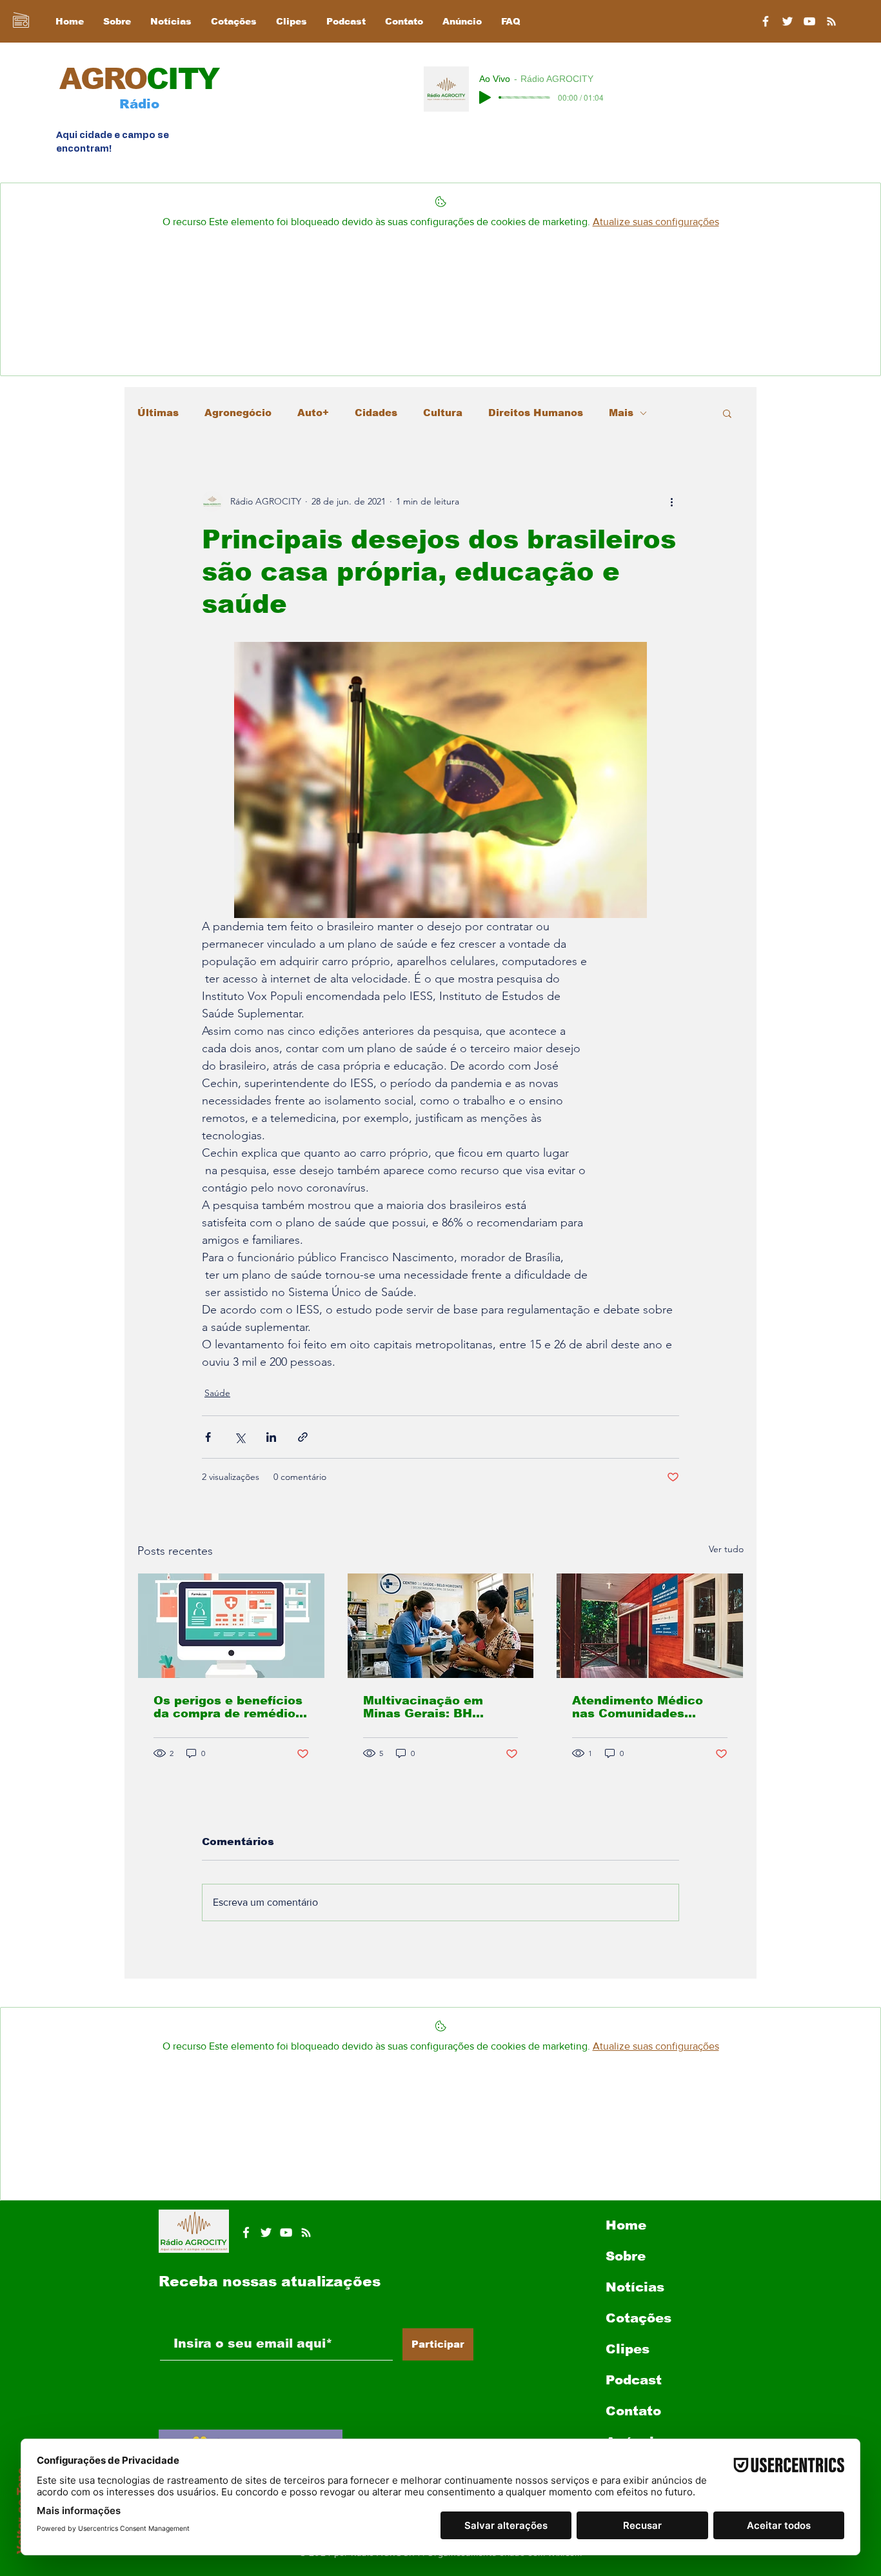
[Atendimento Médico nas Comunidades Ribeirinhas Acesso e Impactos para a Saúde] (650, 1626)
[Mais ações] (671, 501)
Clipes (628, 2349)
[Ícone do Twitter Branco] (266, 2232)
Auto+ (313, 413)
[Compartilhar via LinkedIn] (271, 1437)
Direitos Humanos (536, 413)
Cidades (376, 413)
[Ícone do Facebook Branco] (246, 2232)
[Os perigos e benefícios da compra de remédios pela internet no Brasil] (231, 1626)
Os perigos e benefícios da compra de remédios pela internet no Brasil (228, 1707)
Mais (621, 413)
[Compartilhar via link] (303, 1437)
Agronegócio (238, 413)
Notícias (635, 2287)
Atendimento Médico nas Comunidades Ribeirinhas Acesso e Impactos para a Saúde (645, 1707)
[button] (727, 413)
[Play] (485, 97)
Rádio (139, 104)
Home (626, 2225)
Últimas (158, 413)
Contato (633, 2411)
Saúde (217, 1393)
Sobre (626, 2256)
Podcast (634, 2380)
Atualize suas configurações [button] (656, 222)
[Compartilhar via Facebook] (208, 1437)
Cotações (638, 2318)
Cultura (443, 413)
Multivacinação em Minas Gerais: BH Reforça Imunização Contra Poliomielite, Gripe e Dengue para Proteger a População (431, 1707)
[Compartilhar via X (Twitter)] (240, 1437)
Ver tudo (726, 1549)
